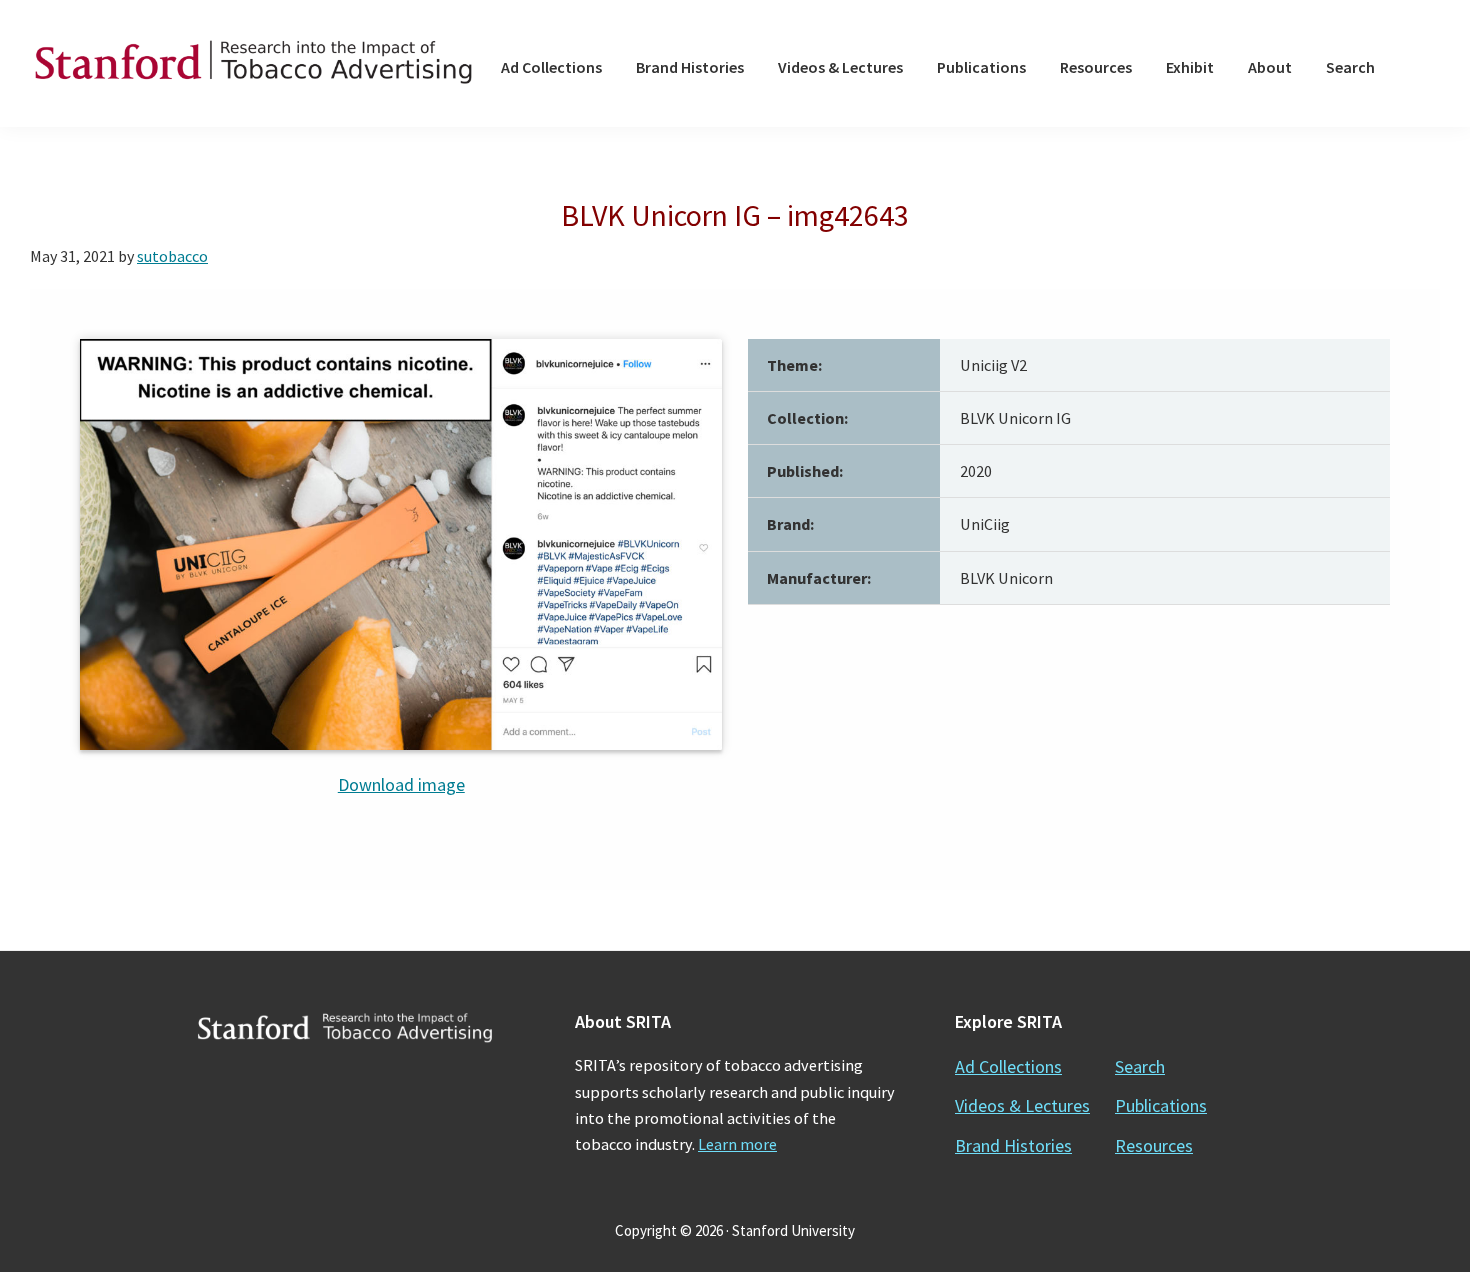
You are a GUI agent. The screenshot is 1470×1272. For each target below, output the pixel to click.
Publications (1161, 1105)
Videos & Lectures (1022, 1105)
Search (1140, 1066)
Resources (1154, 1145)
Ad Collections (1008, 1066)
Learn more (737, 1144)
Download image (401, 784)
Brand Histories (1013, 1145)
